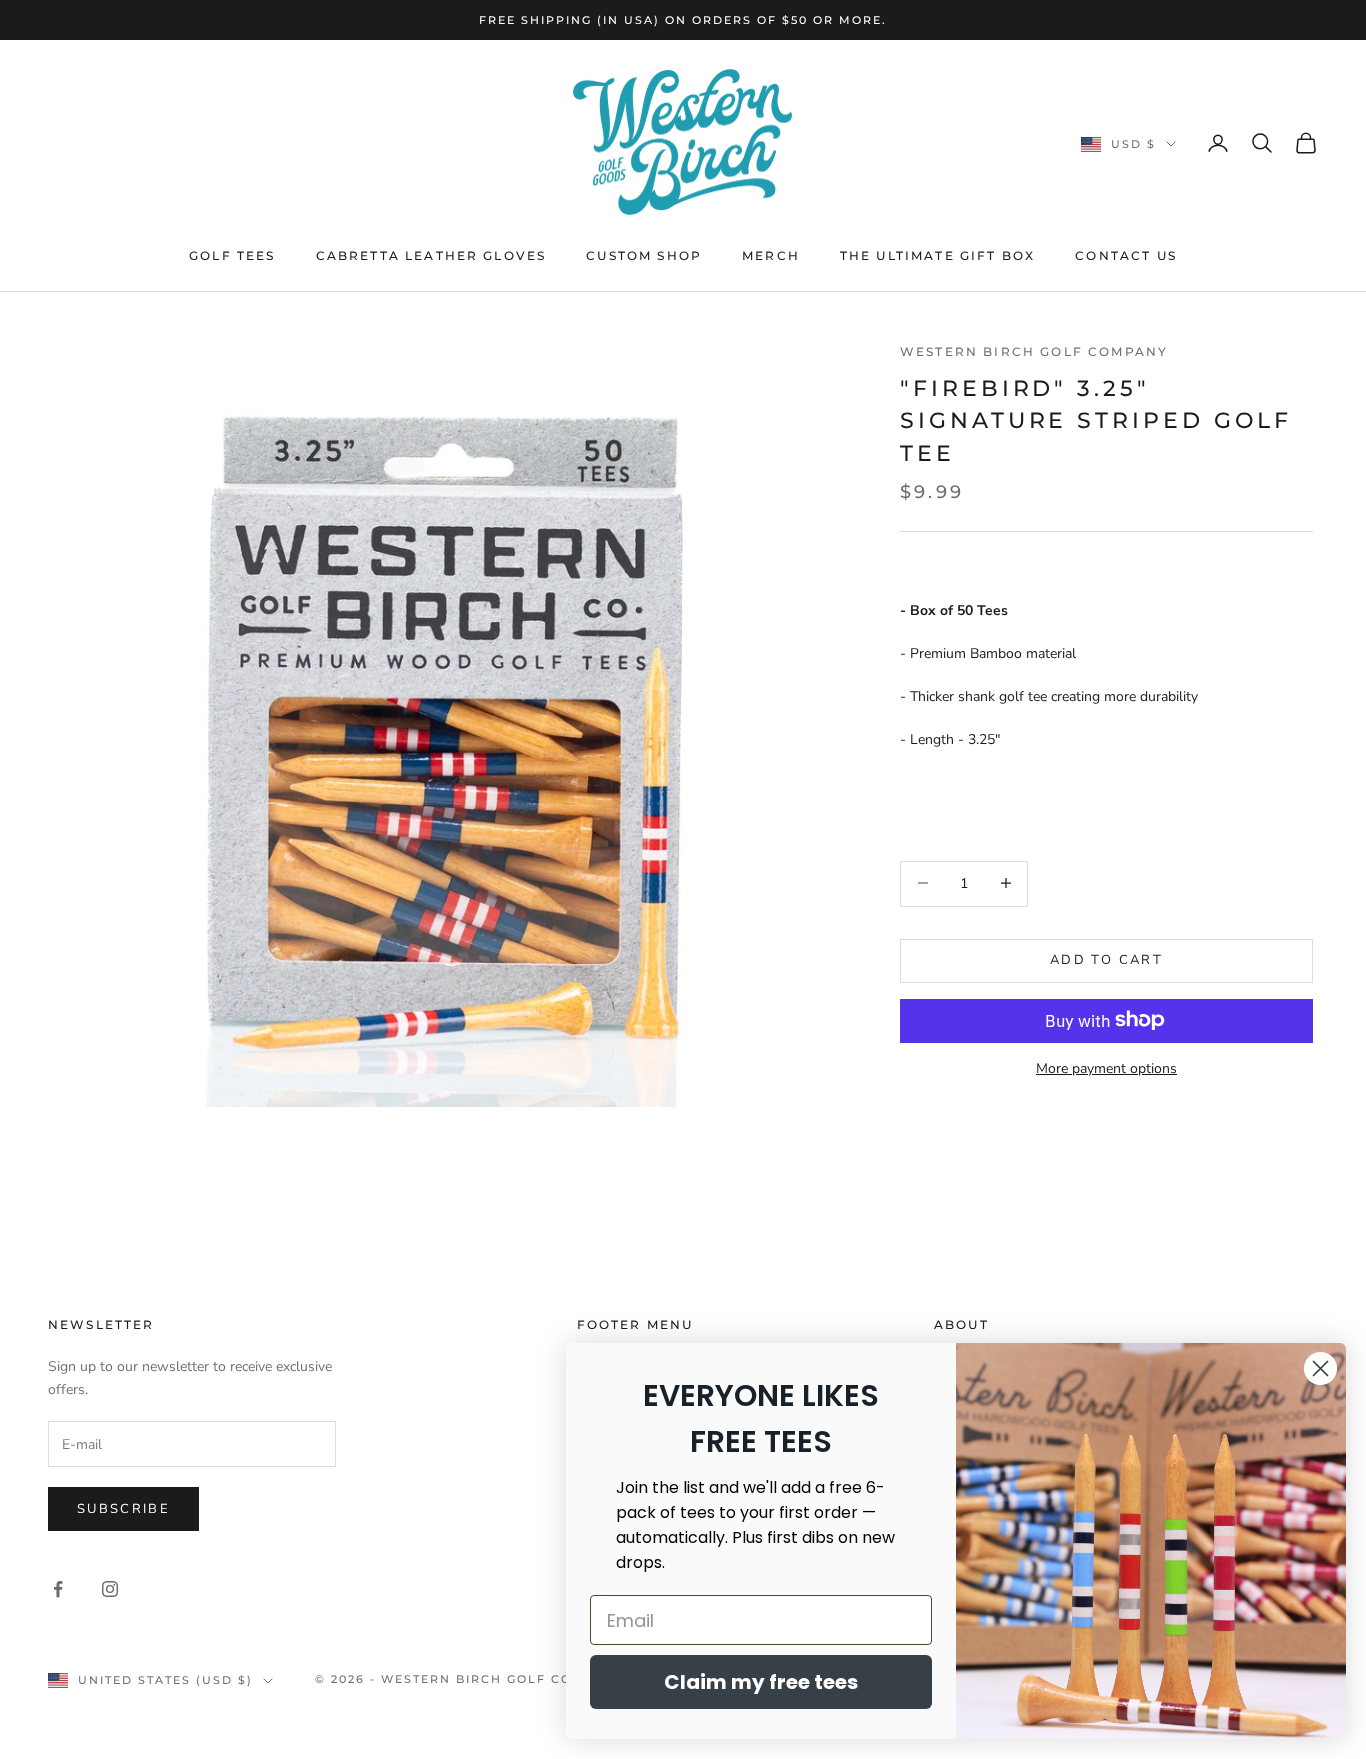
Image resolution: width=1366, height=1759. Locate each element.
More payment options (1106, 1067)
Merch (771, 255)
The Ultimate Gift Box (937, 255)
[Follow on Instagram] (110, 1589)
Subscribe (123, 1509)
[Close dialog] (1320, 1368)
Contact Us (1126, 255)
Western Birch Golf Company (1034, 351)
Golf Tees (232, 255)
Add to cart (1106, 959)
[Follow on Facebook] (58, 1589)
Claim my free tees (761, 1682)
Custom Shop (644, 255)
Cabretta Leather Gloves (431, 255)
